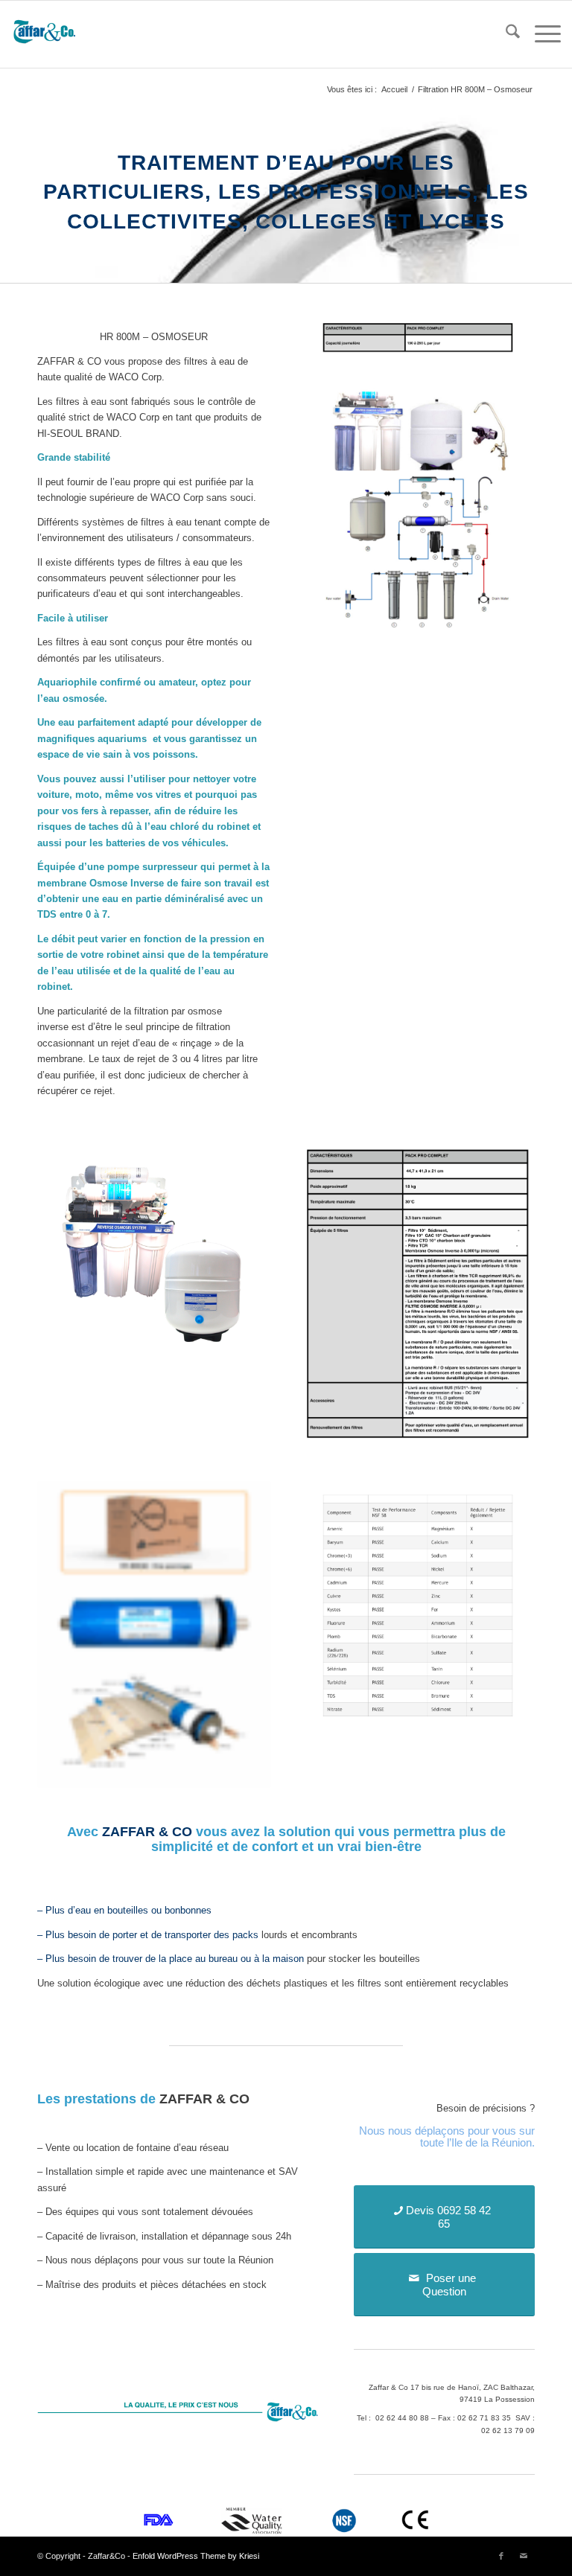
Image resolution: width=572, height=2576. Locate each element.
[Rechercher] (505, 34)
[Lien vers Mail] (524, 2556)
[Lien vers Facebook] (501, 2556)
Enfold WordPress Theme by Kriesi (196, 2556)
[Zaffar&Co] (45, 34)
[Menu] (540, 34)
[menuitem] (505, 34)
